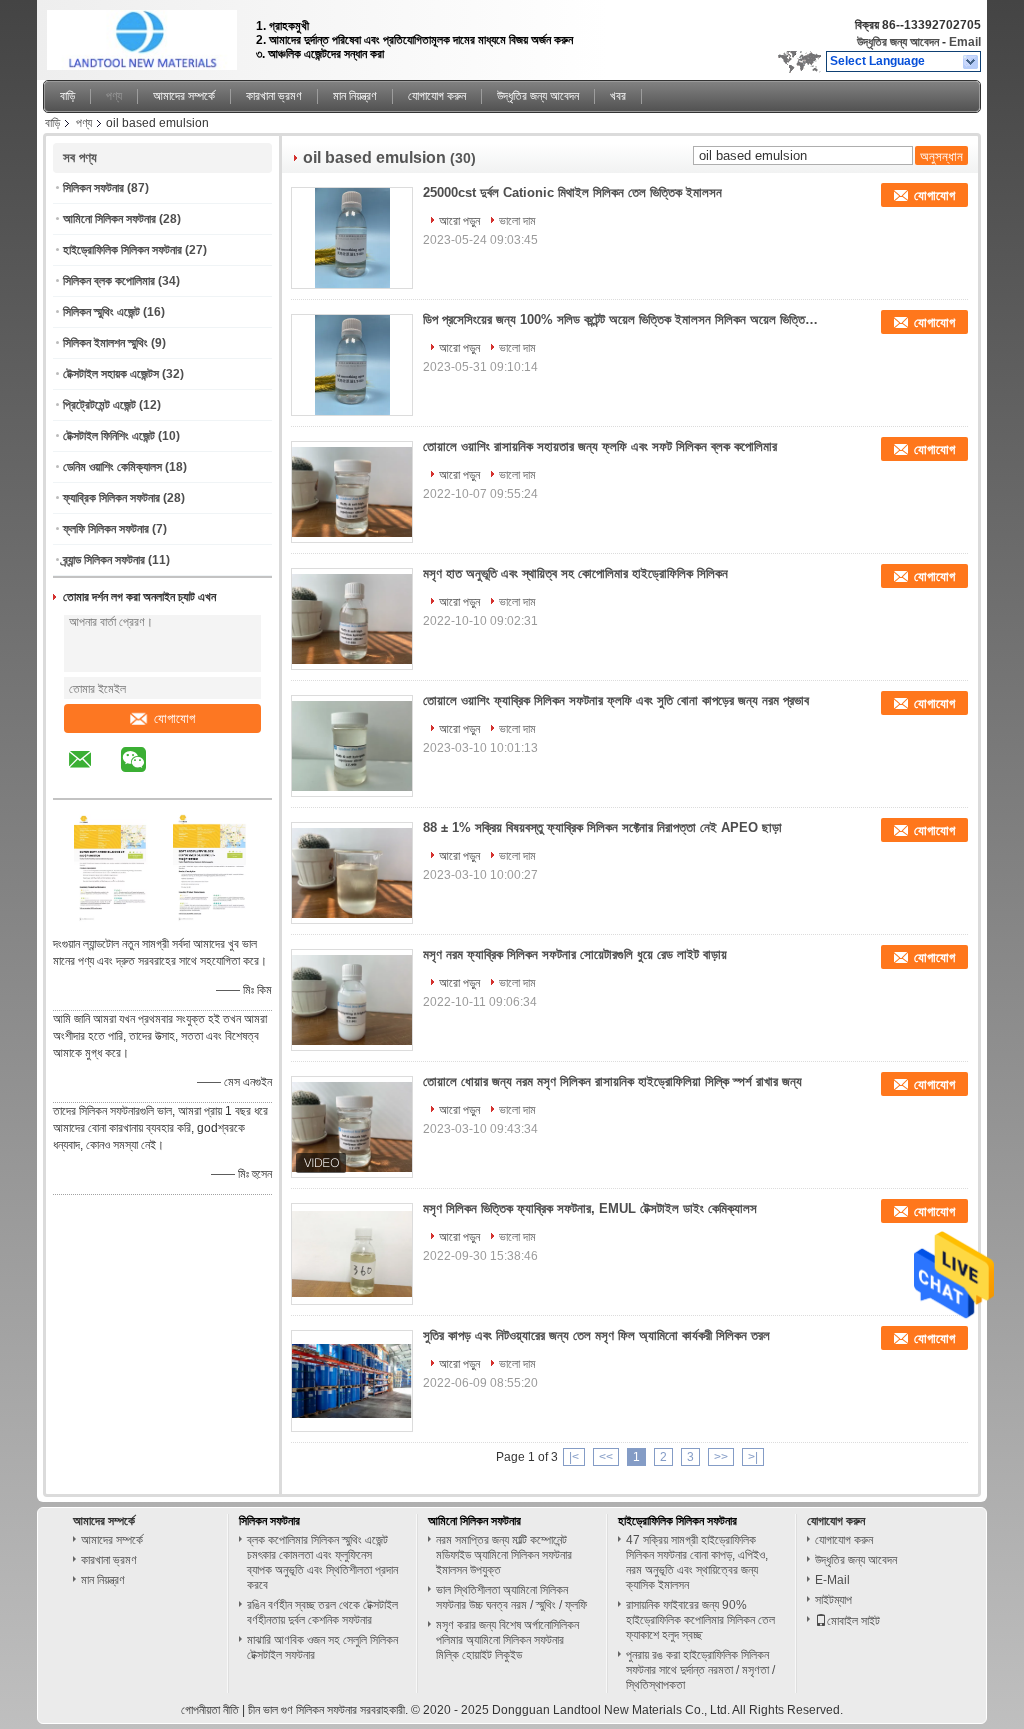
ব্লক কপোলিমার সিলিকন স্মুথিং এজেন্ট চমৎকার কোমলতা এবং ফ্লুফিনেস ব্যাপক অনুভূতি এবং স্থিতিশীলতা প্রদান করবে (322, 1562)
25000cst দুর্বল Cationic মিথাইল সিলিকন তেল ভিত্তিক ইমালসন (572, 192)
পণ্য (114, 96)
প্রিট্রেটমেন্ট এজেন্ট (99, 405)
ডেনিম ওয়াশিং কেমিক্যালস (112, 467)
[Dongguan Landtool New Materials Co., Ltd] (971, 62)
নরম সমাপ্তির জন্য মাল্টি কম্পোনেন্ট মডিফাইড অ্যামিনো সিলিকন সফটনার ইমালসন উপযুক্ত (504, 1555)
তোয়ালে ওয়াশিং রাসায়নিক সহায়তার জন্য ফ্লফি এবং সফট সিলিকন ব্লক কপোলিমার (600, 446)
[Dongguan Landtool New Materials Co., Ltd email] (93, 774)
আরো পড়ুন (459, 221)
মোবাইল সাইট (853, 1621)
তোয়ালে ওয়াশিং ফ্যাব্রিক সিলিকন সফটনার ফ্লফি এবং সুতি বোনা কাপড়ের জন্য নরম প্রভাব (616, 700)
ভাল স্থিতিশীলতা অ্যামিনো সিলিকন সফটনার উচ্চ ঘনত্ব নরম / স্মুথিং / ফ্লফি (511, 1597)
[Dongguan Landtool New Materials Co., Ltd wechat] (146, 774)
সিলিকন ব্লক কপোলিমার (109, 281)
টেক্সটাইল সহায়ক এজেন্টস (111, 374)
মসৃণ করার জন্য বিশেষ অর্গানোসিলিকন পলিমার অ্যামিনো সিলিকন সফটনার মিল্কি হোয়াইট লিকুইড (507, 1640)
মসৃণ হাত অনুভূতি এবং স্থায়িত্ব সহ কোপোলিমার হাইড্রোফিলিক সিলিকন (575, 573)
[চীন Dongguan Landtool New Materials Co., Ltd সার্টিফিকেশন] (113, 918)
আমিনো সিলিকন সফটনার (109, 219)
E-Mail (832, 1580)
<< (606, 1457)
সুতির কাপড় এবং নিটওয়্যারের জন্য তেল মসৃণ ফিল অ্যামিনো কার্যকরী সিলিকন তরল (596, 1335)
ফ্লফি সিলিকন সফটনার (106, 529)
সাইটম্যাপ (833, 1600)
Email (965, 42)
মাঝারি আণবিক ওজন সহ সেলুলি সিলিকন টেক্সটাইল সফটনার (322, 1647)
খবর (618, 96)
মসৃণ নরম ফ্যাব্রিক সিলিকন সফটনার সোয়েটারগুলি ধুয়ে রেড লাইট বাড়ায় (575, 954)
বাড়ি (67, 96)
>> (721, 1457)
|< (574, 1457)
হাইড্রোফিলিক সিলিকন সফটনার (122, 250)
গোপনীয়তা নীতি (210, 1710)
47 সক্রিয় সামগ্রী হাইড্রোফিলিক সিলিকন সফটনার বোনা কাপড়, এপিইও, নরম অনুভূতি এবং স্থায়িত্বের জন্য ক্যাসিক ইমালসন (697, 1562)
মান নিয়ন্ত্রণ (355, 96)
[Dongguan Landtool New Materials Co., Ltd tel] (186, 781)
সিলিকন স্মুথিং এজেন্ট (101, 312)
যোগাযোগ (174, 718)
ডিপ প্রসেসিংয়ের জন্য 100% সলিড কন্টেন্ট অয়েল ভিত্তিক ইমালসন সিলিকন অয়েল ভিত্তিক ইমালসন (623, 319)
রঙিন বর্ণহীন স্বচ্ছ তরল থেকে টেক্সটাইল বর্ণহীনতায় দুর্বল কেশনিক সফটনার (322, 1612)
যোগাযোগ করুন (437, 96)
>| (753, 1457)
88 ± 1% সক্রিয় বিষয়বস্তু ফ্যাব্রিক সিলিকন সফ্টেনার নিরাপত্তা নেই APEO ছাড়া (602, 827)
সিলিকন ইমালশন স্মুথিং (105, 343)
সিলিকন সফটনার (93, 188)
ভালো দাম (517, 221)
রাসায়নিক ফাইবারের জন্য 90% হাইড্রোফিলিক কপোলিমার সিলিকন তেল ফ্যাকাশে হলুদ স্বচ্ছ (700, 1620)
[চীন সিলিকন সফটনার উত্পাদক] (144, 35)
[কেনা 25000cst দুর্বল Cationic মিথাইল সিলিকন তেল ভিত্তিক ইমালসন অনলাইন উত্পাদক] (352, 238)
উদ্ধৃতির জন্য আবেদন (898, 42)
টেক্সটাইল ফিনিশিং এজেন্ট (109, 436)
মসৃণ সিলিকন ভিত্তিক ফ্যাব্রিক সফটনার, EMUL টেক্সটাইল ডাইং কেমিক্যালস (590, 1208)
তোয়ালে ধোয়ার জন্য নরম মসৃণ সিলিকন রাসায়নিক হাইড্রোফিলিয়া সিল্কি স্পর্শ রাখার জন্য (612, 1081)
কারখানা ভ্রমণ (274, 96)
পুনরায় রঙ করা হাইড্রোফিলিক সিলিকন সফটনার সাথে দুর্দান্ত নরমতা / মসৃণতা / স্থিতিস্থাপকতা (700, 1670)
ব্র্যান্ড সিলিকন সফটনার (104, 560)
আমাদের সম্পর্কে (184, 96)
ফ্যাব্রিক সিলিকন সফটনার (111, 498)
